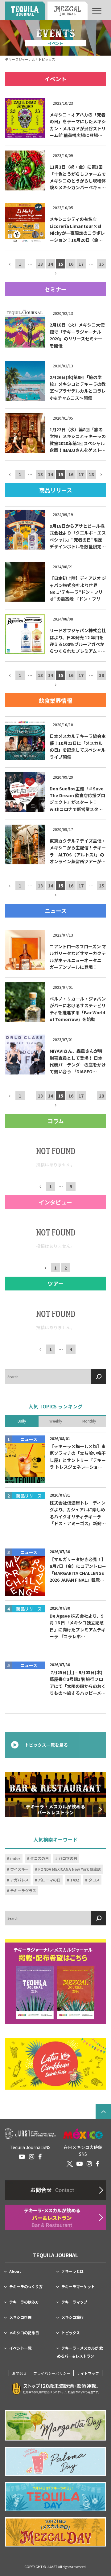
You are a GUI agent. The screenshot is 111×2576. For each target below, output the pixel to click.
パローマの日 (49, 1880)
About (15, 2271)
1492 (75, 1880)
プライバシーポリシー (52, 2373)
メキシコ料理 (20, 2317)
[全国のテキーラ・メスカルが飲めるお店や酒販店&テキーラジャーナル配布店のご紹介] (55, 2217)
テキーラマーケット (78, 2287)
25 (101, 886)
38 (101, 675)
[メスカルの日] (55, 2532)
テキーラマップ (74, 2302)
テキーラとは (72, 2271)
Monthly (89, 1421)
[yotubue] (22, 2157)
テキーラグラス (23, 1890)
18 (91, 474)
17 (81, 264)
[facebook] (40, 2157)
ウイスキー (19, 1869)
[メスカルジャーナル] (68, 11)
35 (101, 264)
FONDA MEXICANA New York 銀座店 (70, 1869)
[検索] (99, 1376)
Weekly (56, 1421)
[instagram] (32, 2157)
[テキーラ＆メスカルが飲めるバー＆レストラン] (55, 1794)
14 (51, 264)
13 (40, 264)
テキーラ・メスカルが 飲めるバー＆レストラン (80, 2352)
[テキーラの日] (55, 2497)
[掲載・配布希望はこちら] (55, 1981)
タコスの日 (39, 1858)
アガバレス (19, 1880)
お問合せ (19, 2373)
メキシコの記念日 (24, 2333)
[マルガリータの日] (55, 2425)
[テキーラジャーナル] (25, 11)
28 (101, 1096)
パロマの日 (68, 1858)
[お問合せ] (55, 2190)
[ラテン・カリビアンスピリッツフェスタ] (55, 2064)
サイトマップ (88, 2373)
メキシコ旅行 (72, 2317)
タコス (94, 1880)
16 (71, 264)
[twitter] (70, 2164)
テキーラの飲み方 (24, 2302)
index (15, 1858)
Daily (22, 1421)
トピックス (71, 2333)
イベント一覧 (20, 2348)
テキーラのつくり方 (26, 2287)
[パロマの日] (55, 2461)
